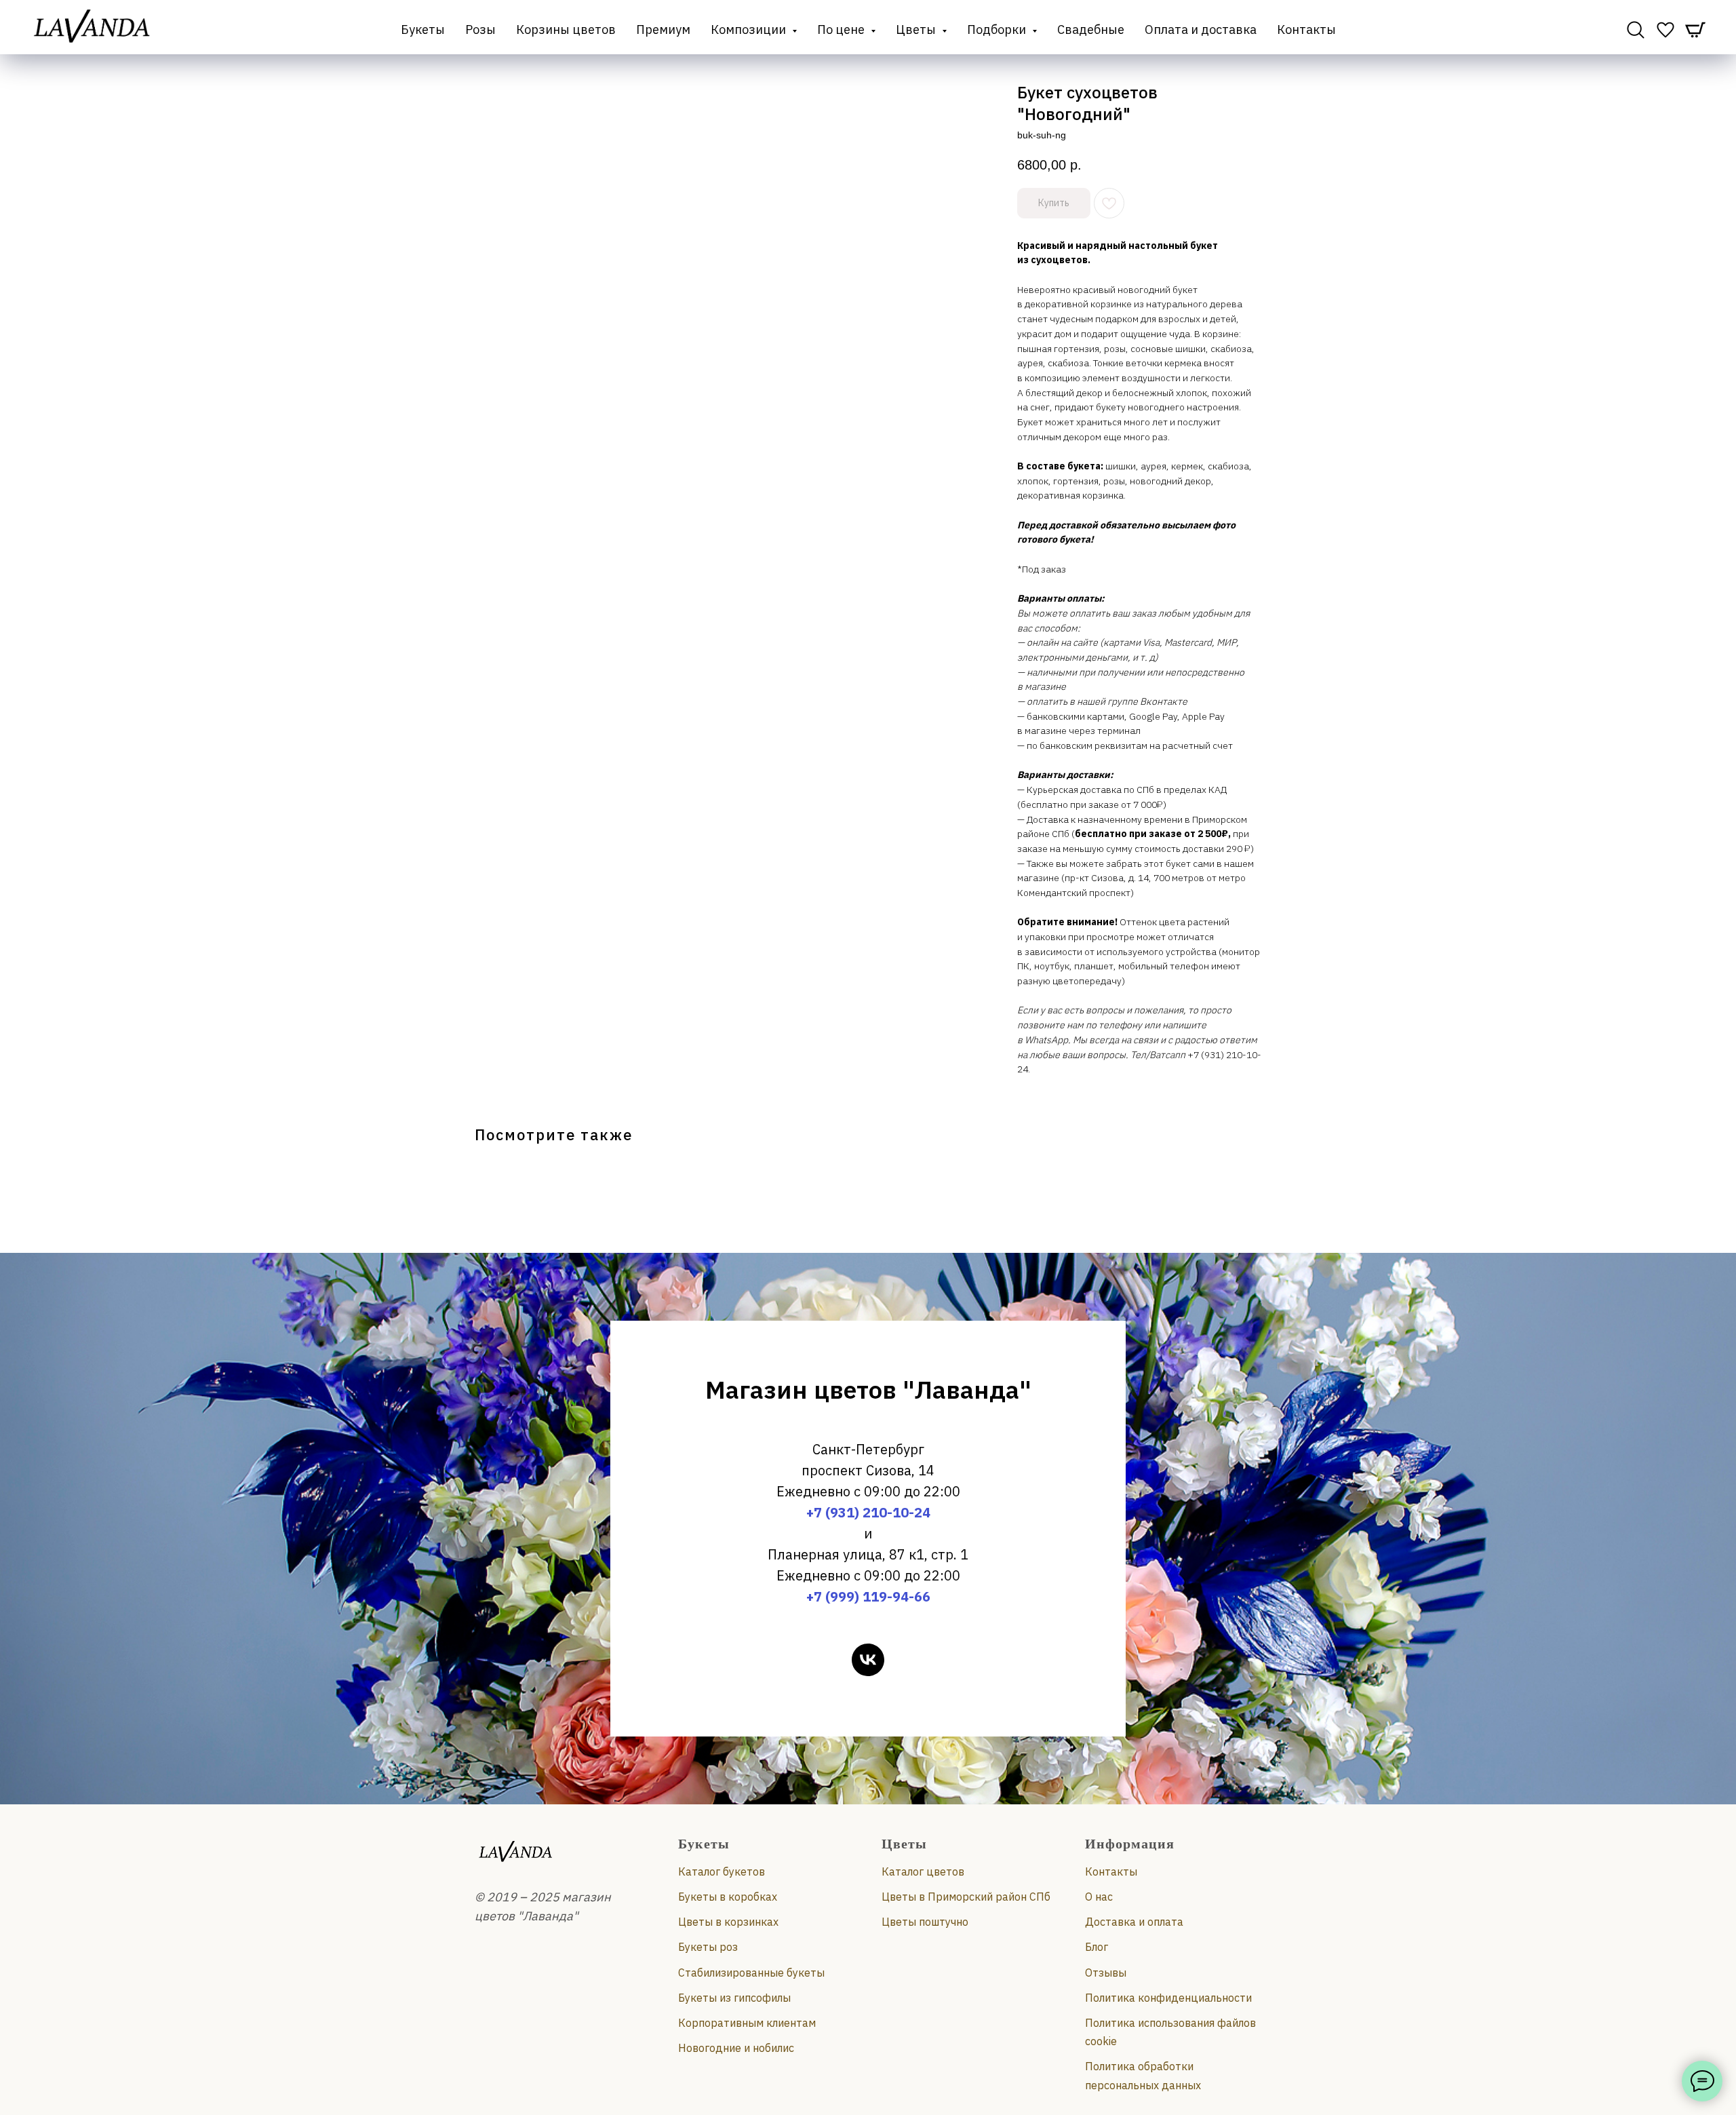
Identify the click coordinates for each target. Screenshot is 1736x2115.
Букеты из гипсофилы (734, 1998)
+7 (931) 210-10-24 (868, 1512)
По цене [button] (842, 30)
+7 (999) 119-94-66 (868, 1596)
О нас (1099, 1897)
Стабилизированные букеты (751, 1973)
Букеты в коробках (728, 1897)
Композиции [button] (750, 30)
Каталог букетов (722, 1871)
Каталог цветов (923, 1871)
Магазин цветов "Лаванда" (868, 1390)
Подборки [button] (998, 30)
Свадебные (1091, 30)
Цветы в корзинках (728, 1922)
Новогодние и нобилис (736, 2048)
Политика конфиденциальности (1168, 1998)
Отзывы (1106, 1973)
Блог (1097, 1947)
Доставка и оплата (1134, 1922)
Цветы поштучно (925, 1922)
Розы (480, 30)
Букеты (423, 30)
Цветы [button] (917, 30)
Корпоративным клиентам (747, 2023)
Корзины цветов (566, 30)
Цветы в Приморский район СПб (966, 1897)
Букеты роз (708, 1947)
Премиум (663, 30)
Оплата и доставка (1201, 30)
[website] (1636, 30)
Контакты (1306, 30)
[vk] (868, 1660)
